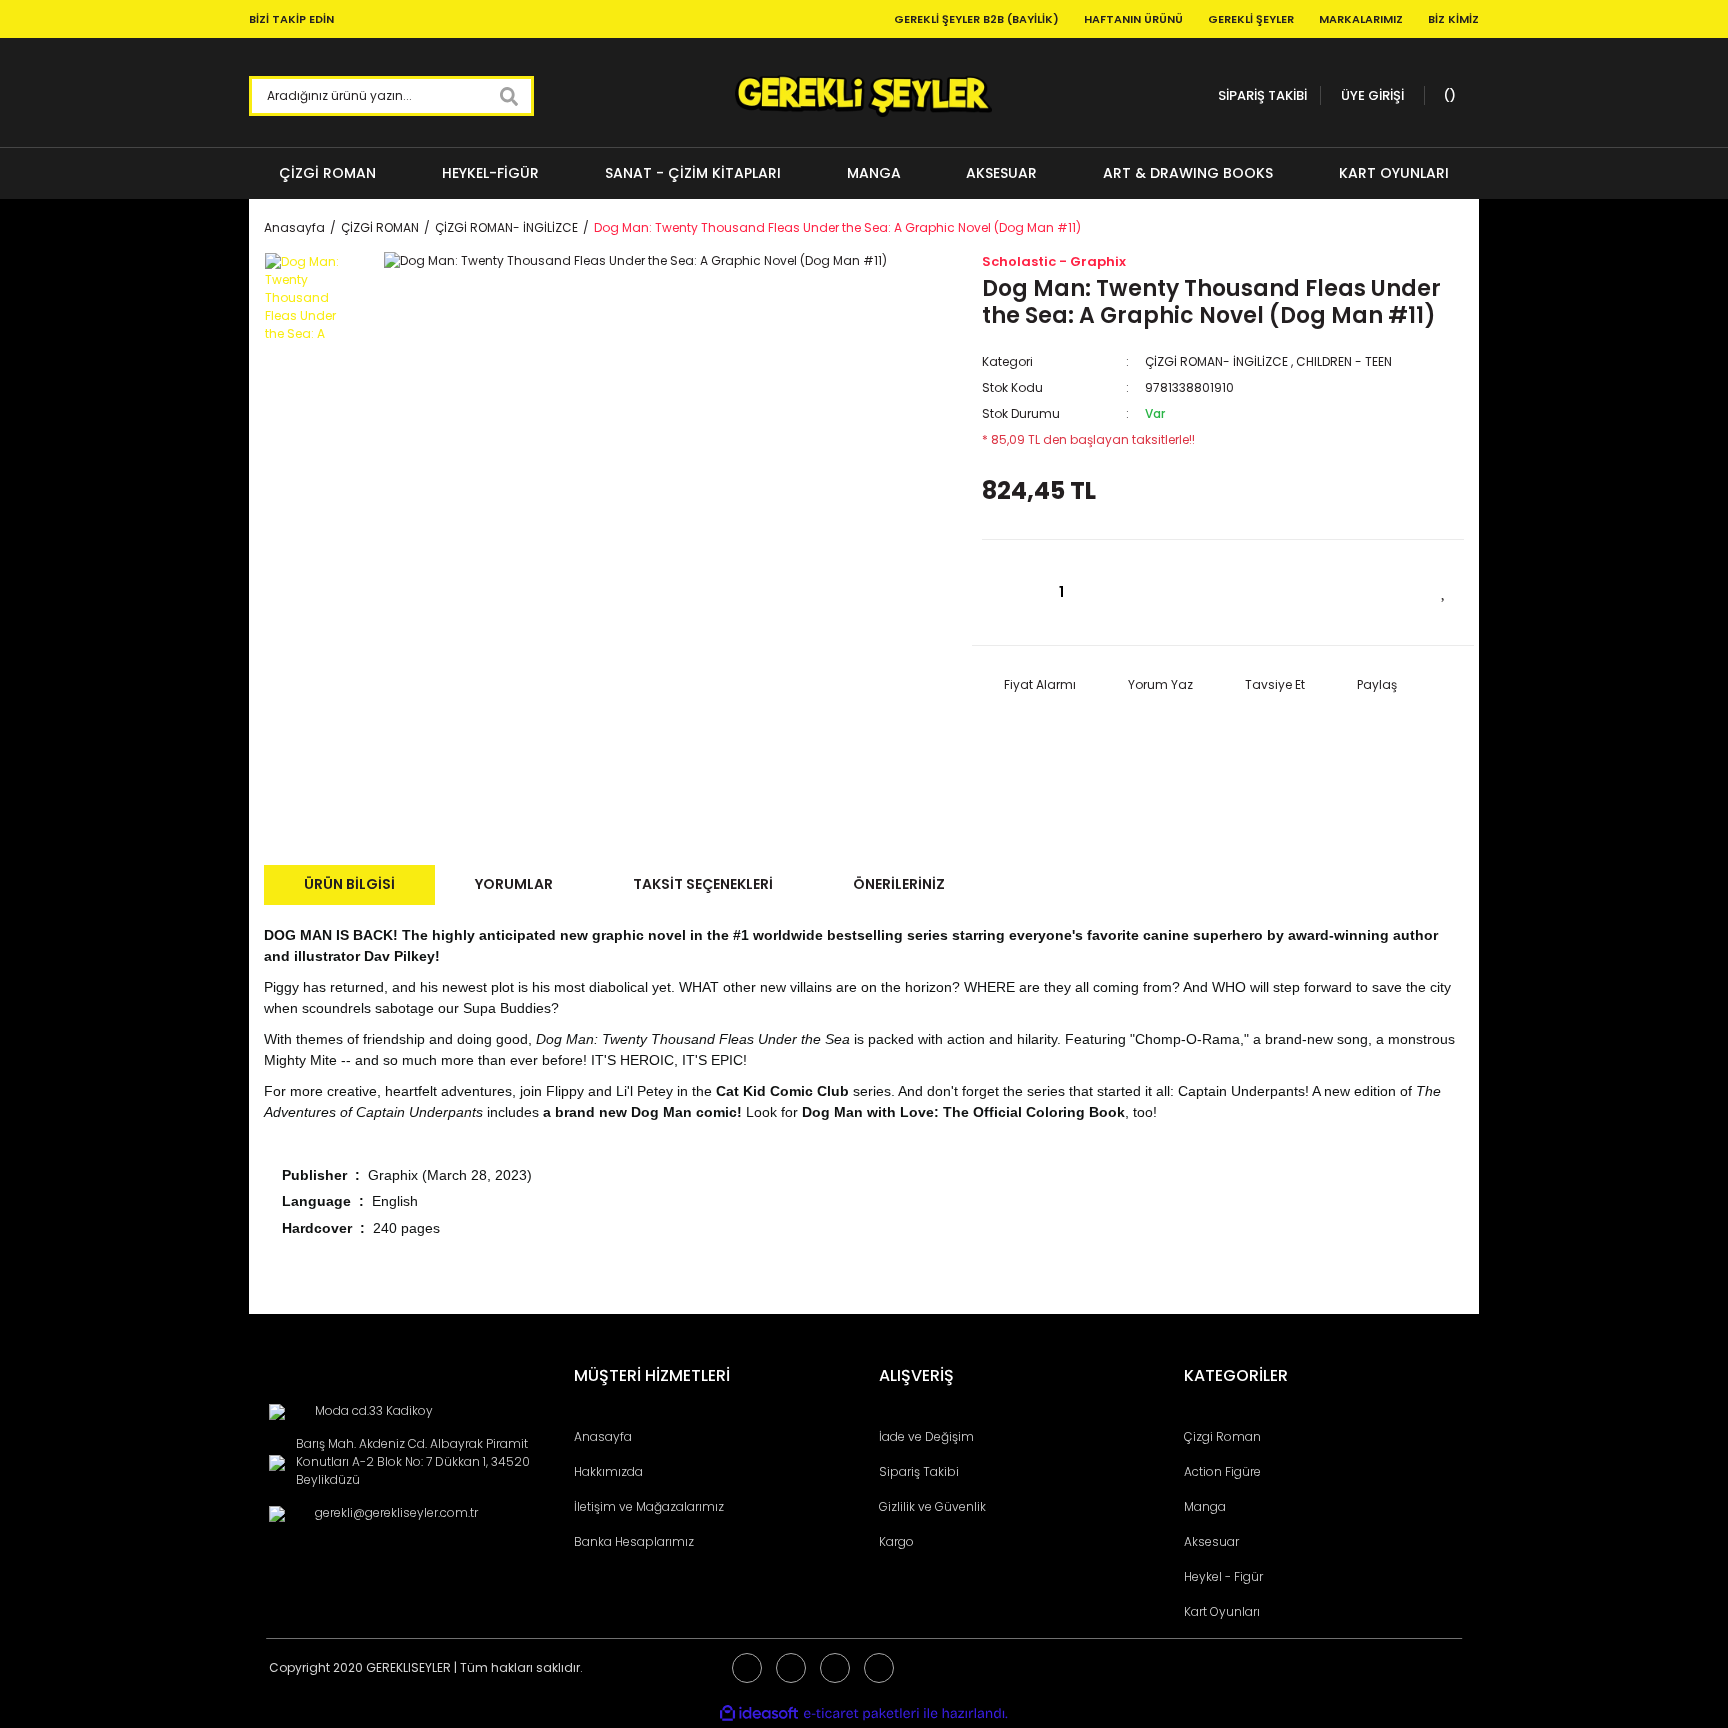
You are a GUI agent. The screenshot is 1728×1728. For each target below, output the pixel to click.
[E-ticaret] (861, 1713)
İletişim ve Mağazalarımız (649, 1506)
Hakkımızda (608, 1471)
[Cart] (1447, 96)
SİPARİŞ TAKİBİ (1262, 95)
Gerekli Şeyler (1251, 19)
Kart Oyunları (1222, 1611)
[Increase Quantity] (1117, 592)
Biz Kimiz (1453, 19)
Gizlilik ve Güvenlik (932, 1506)
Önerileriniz (899, 884)
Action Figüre (1222, 1471)
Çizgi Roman (1222, 1436)
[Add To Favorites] (1444, 590)
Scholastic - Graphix (1054, 261)
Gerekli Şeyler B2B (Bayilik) (976, 19)
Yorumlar (514, 884)
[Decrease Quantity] (1007, 592)
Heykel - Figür (1223, 1576)
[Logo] (863, 96)
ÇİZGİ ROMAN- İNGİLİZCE (1216, 361)
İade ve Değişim (926, 1436)
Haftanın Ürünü (1133, 19)
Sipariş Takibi (919, 1471)
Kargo (896, 1541)
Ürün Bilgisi (349, 884)
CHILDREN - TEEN (1344, 361)
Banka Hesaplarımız (634, 1541)
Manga (1205, 1506)
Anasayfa (603, 1436)
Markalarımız (1361, 19)
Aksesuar (1211, 1541)
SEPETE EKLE (1281, 592)
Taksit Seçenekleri (703, 884)
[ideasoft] (759, 1713)
